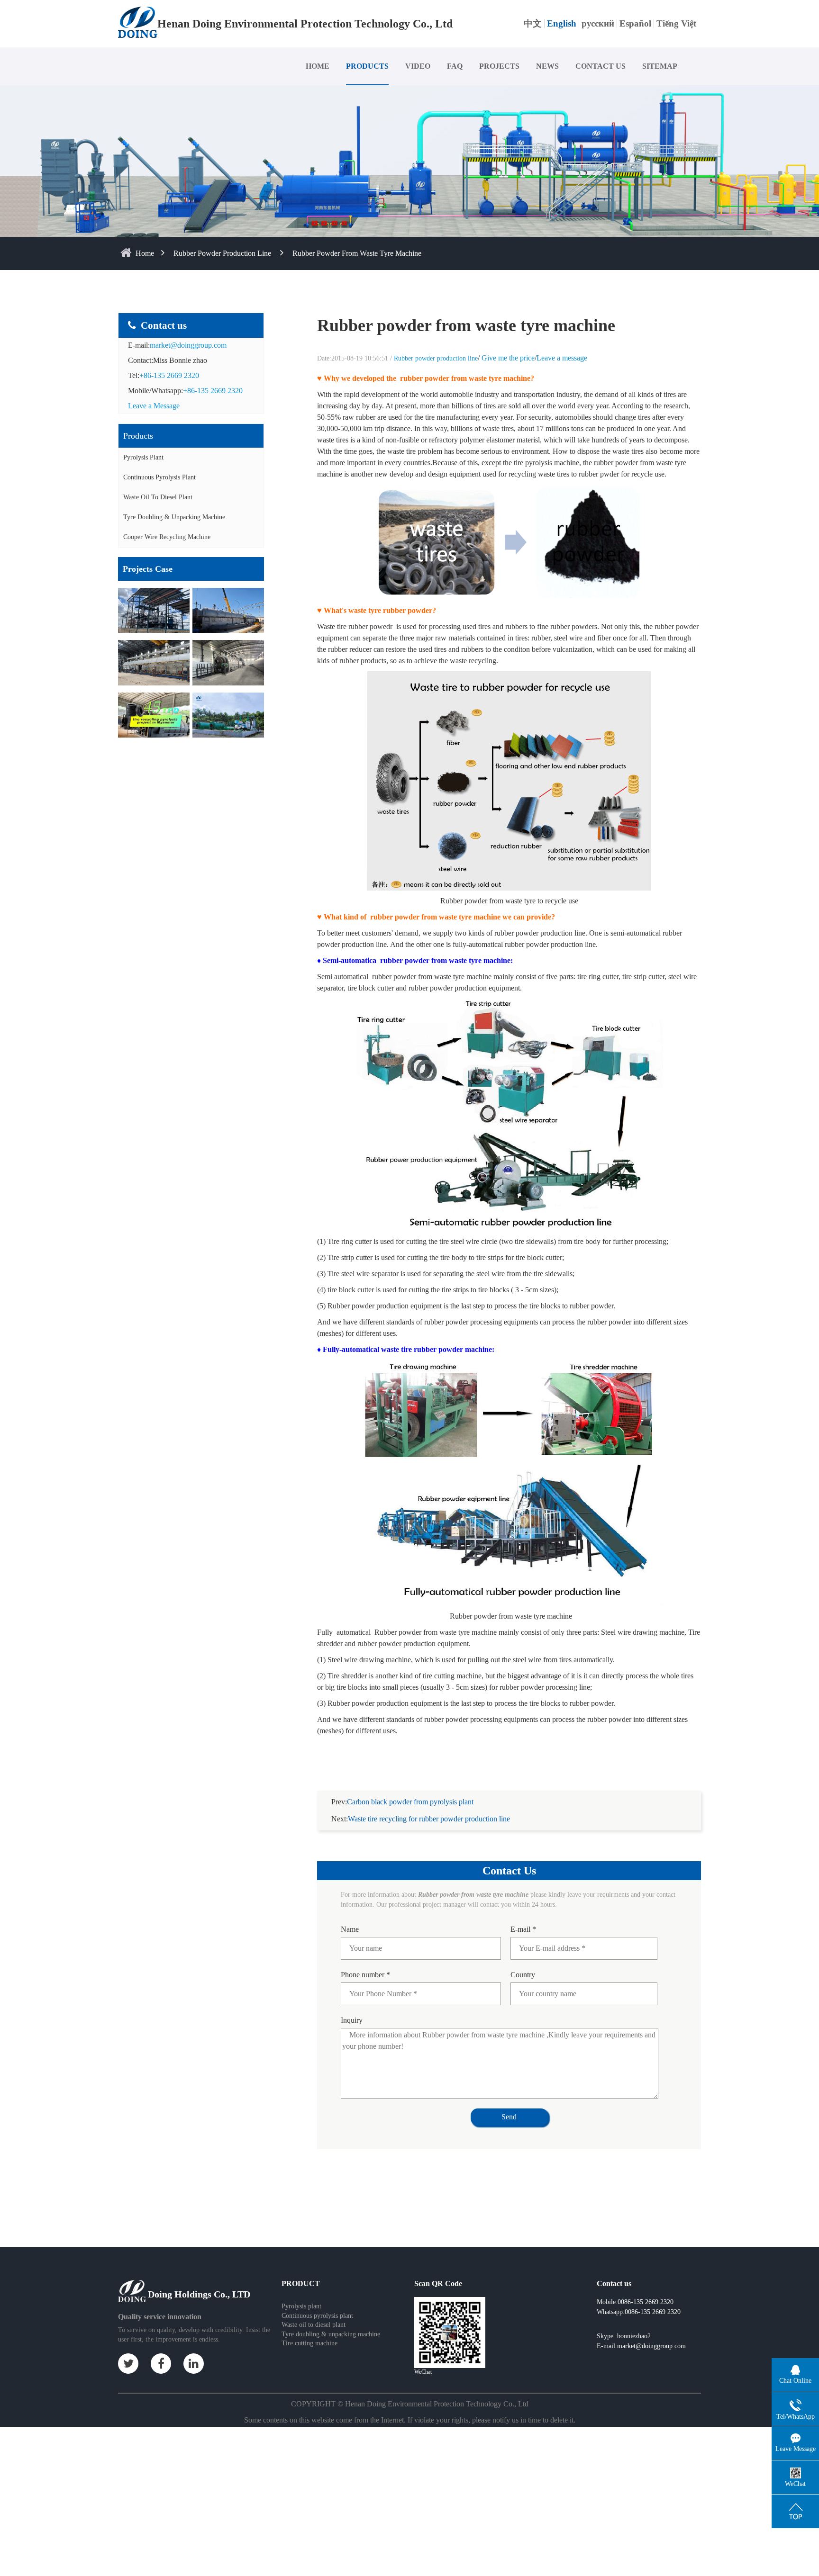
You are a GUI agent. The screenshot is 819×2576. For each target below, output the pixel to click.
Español (635, 23)
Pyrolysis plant (301, 2306)
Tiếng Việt (676, 23)
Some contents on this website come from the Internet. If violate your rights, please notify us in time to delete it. (410, 2420)
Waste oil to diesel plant (314, 2325)
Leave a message (562, 358)
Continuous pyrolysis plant (317, 2316)
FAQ (455, 66)
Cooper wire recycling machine (167, 537)
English (562, 23)
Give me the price (508, 358)
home (145, 253)
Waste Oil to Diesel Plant (158, 497)
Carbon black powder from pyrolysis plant (410, 1802)
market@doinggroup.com (188, 345)
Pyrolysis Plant (143, 457)
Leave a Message (154, 406)
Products (138, 436)
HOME (318, 66)
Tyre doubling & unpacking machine (174, 517)
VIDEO (418, 66)
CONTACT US (601, 66)
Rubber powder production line (222, 253)
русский (598, 23)
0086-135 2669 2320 (653, 2312)
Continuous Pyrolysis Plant (159, 477)
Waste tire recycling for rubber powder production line (429, 1819)
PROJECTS (499, 66)
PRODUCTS (367, 66)
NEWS (547, 66)
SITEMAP (660, 66)
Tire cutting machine (309, 2343)
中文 (533, 23)
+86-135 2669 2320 (169, 375)
